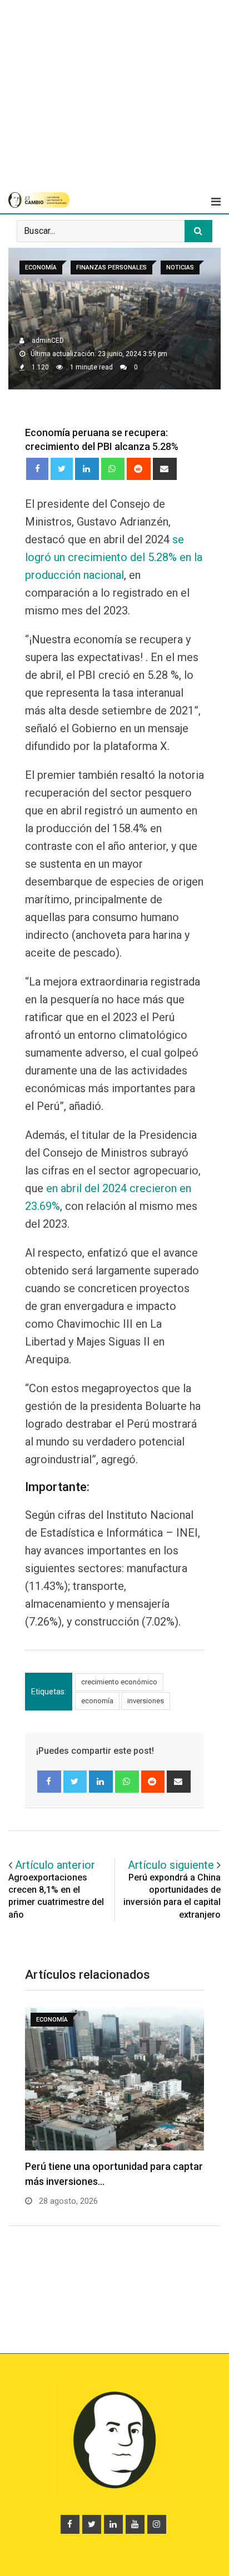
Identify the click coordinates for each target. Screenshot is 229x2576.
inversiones (146, 1701)
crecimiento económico (119, 1682)
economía (97, 1701)
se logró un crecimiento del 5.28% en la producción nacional (114, 557)
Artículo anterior (55, 1865)
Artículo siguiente (171, 1865)
